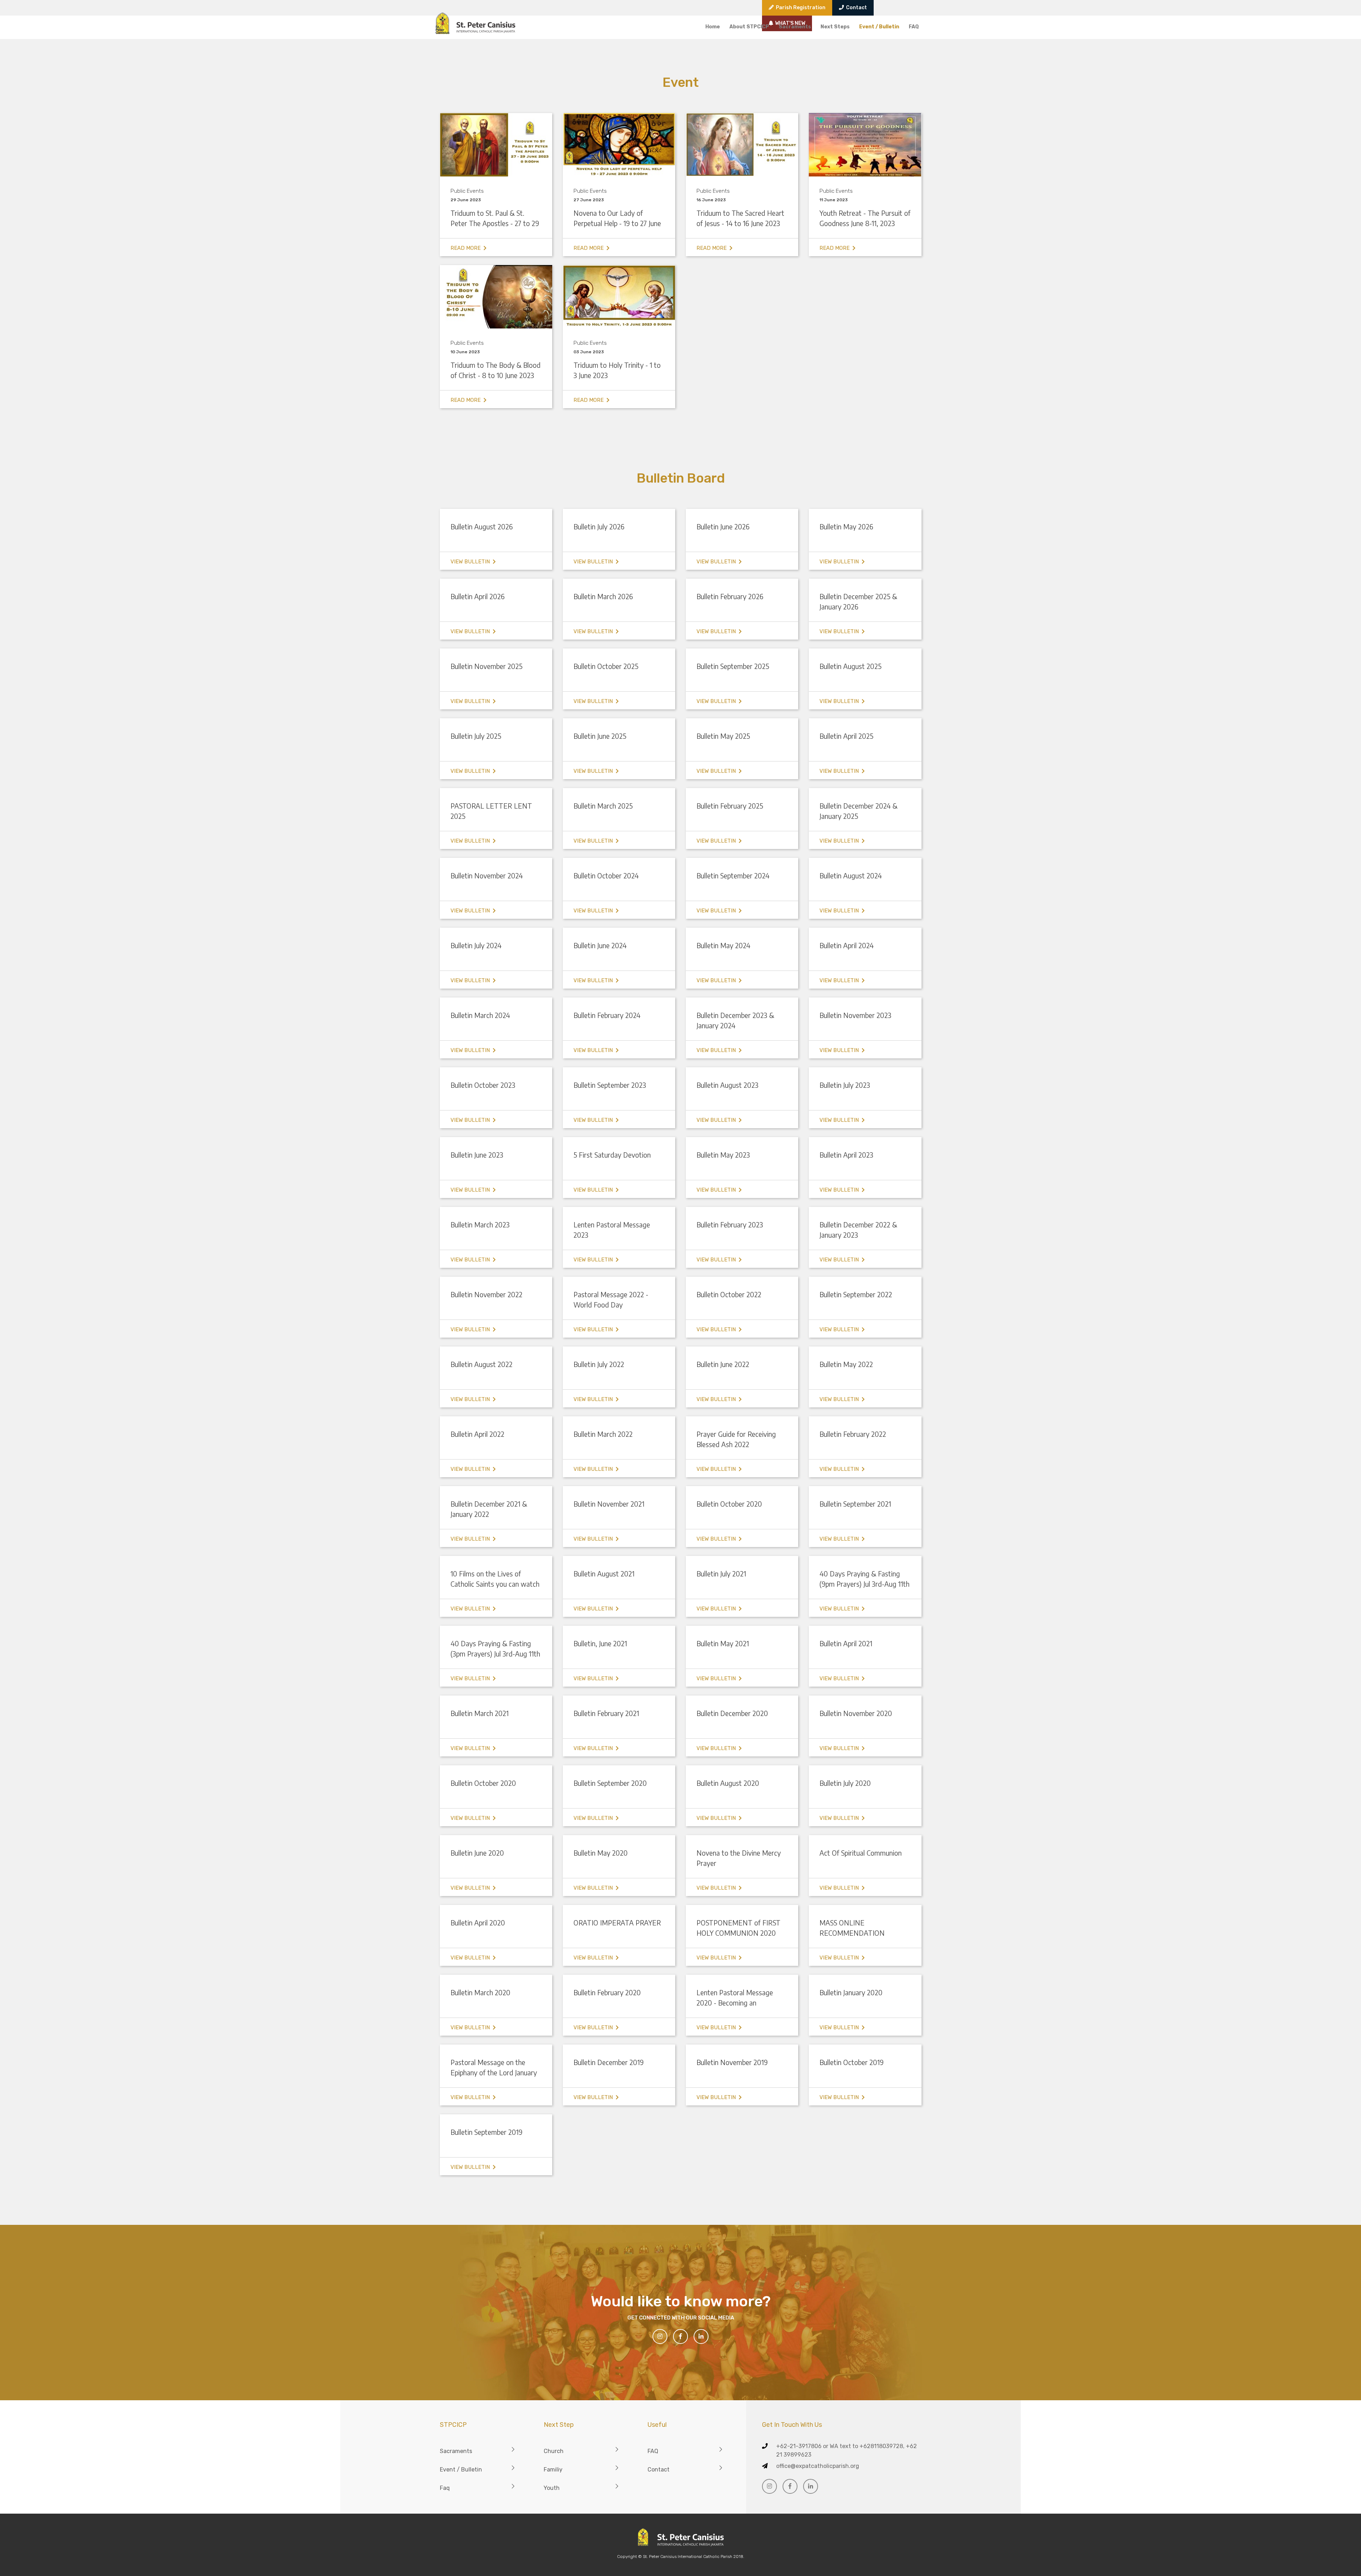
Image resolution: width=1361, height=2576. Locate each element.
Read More (467, 248)
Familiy (553, 2470)
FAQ (914, 27)
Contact (855, 8)
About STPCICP (749, 27)
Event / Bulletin (879, 27)
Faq (445, 2488)
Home (713, 27)
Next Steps (835, 27)
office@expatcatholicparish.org (818, 2466)
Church (554, 2451)
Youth (552, 2488)
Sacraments (795, 27)
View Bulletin (472, 562)
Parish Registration (800, 8)
